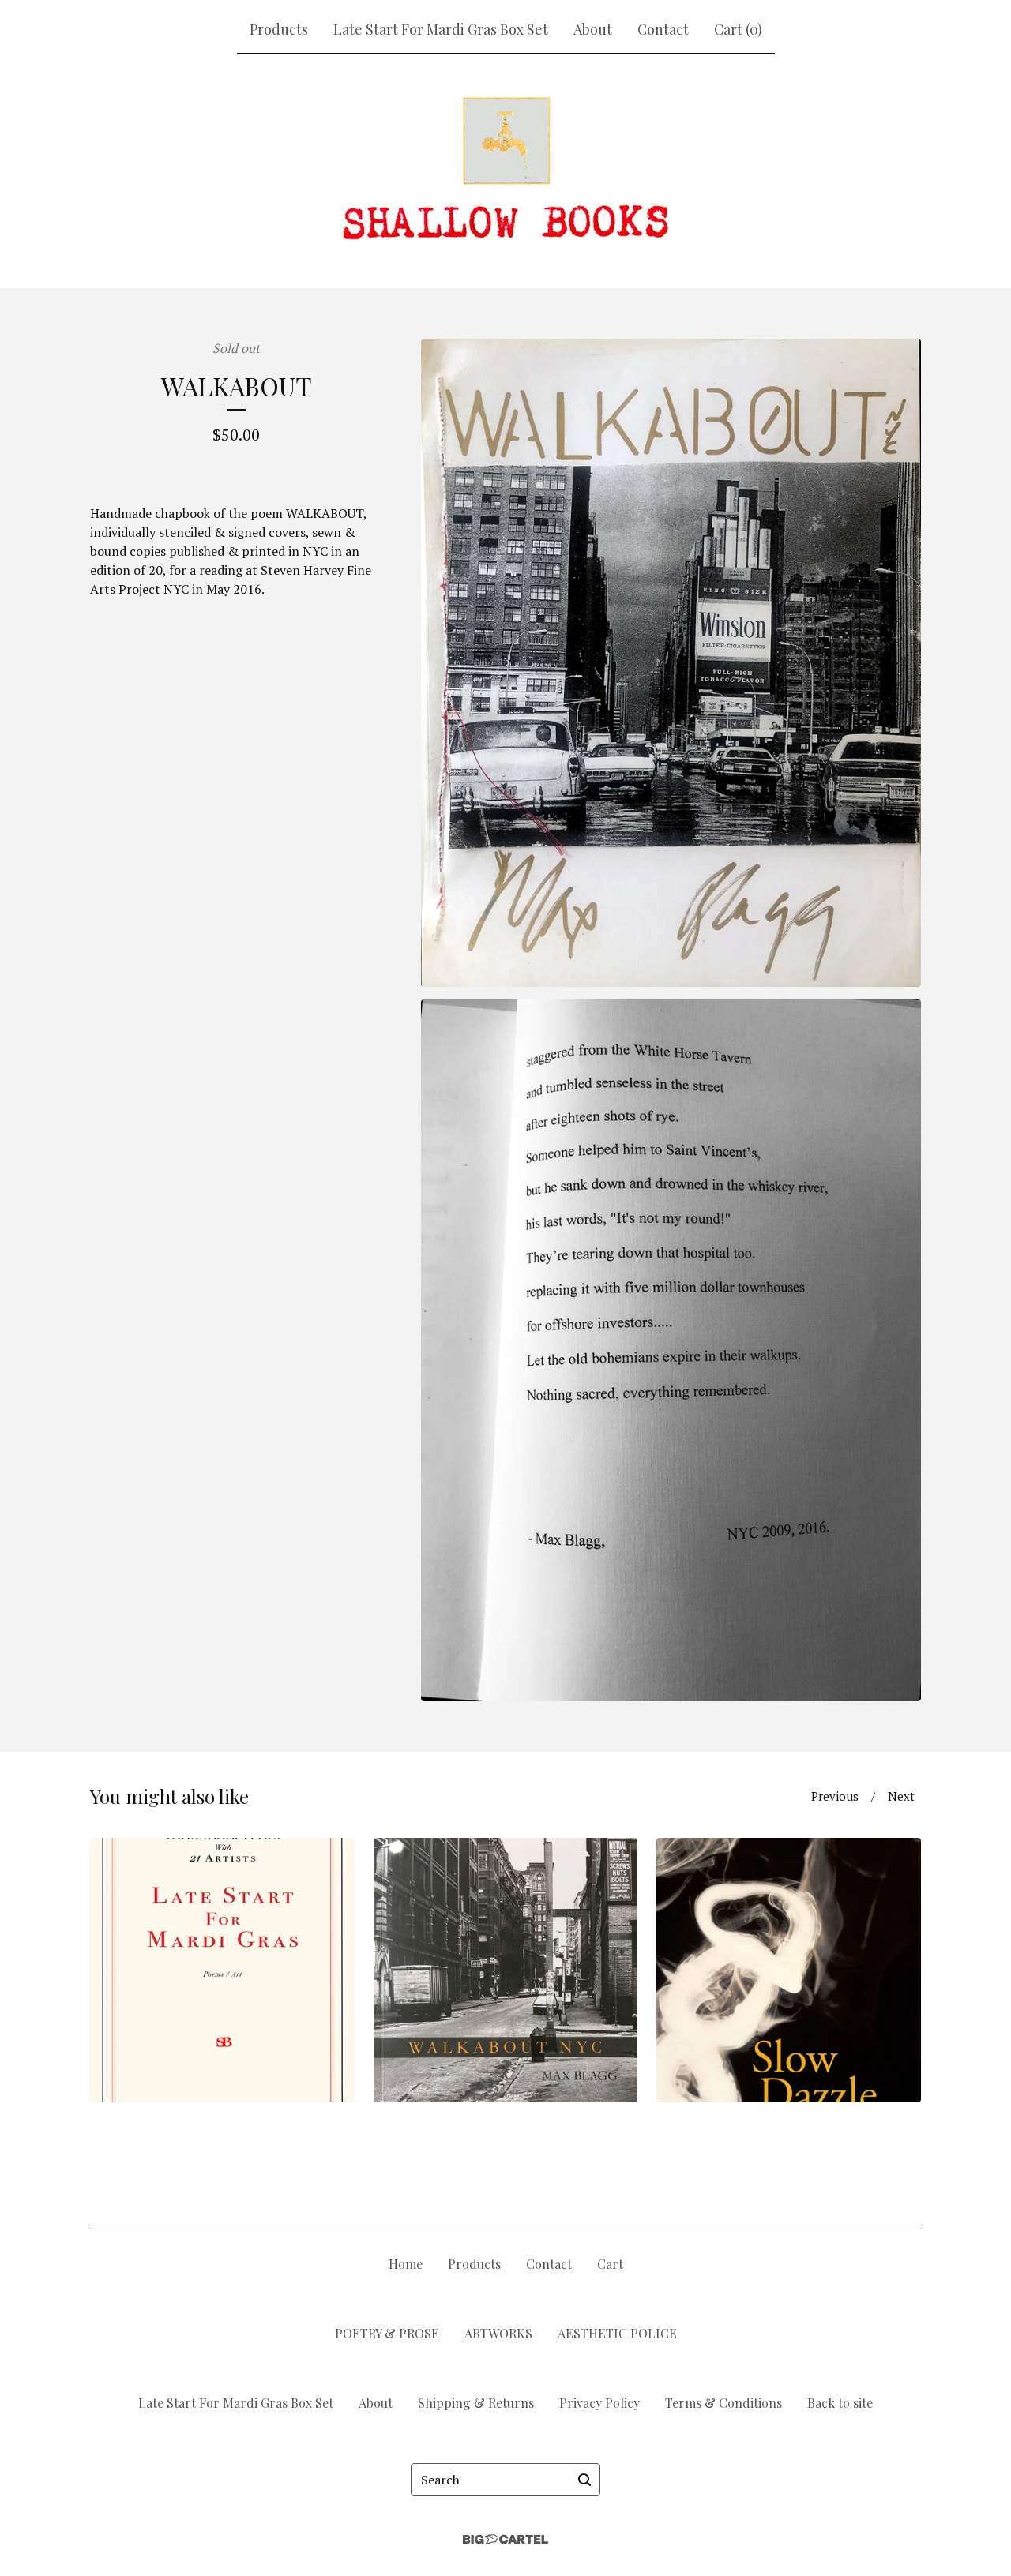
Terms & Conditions (723, 2403)
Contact (663, 29)
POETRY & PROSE (387, 2333)
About (593, 29)
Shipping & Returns (476, 2403)
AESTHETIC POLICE (617, 2333)
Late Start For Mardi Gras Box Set (441, 29)
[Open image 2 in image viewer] (671, 1350)
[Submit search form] (584, 2480)
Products (279, 29)
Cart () (738, 29)
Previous (835, 1796)
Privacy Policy (599, 2403)
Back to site (840, 2403)
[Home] (505, 168)
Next (901, 1796)
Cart (610, 2264)
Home (406, 2264)
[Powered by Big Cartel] (505, 2539)
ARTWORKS (498, 2333)
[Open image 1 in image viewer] (671, 663)
